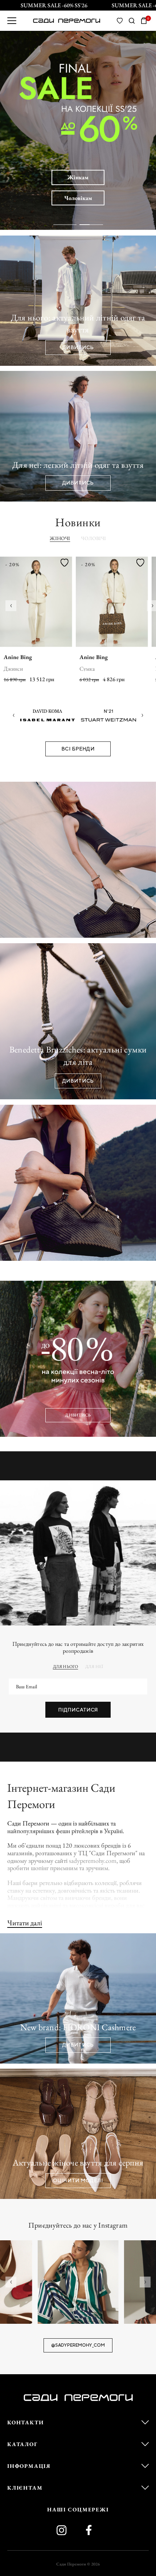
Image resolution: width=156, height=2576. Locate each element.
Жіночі (60, 538)
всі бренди (78, 749)
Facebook (92, 2530)
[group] (78, 2282)
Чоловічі (93, 538)
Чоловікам (78, 198)
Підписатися (78, 1710)
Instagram (64, 2530)
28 (33, 669)
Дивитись (78, 1415)
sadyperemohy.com (93, 1861)
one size (89, 669)
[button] (11, 606)
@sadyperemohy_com (78, 2345)
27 (20, 669)
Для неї (94, 1667)
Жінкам (78, 177)
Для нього (65, 1667)
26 (7, 669)
